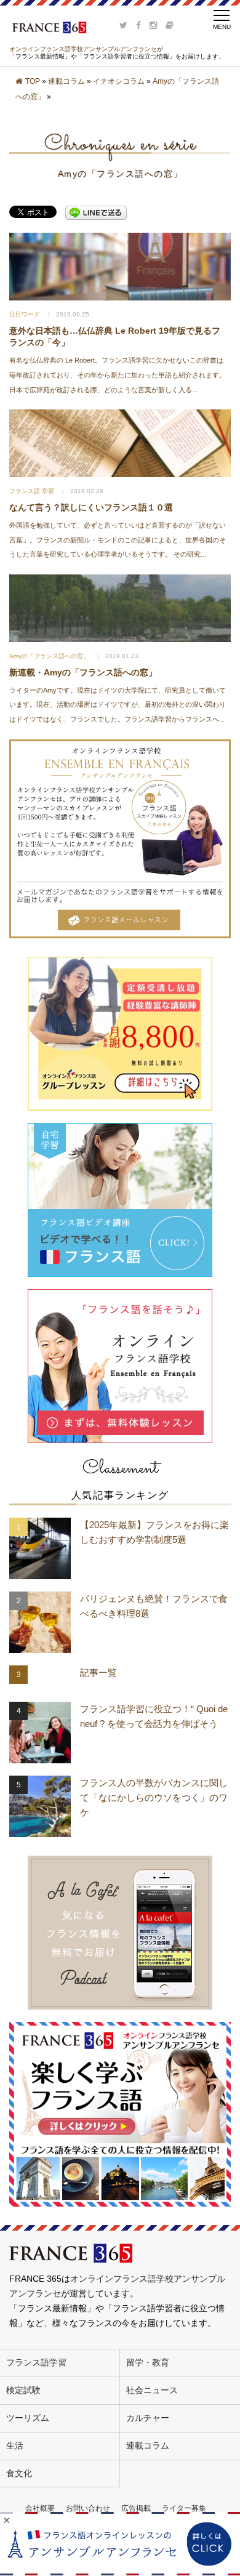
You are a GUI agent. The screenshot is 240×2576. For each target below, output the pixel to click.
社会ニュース (152, 2390)
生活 (15, 2445)
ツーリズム (28, 2418)
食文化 (19, 2473)
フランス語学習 (36, 2362)
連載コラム (66, 81)
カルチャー (148, 2418)
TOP (33, 81)
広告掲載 (136, 2508)
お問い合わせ (88, 2508)
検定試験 (23, 2390)
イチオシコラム (119, 81)
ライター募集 (184, 2508)
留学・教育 (148, 2362)
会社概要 (40, 2508)
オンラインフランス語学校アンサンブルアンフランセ (83, 49)
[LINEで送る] (96, 212)
